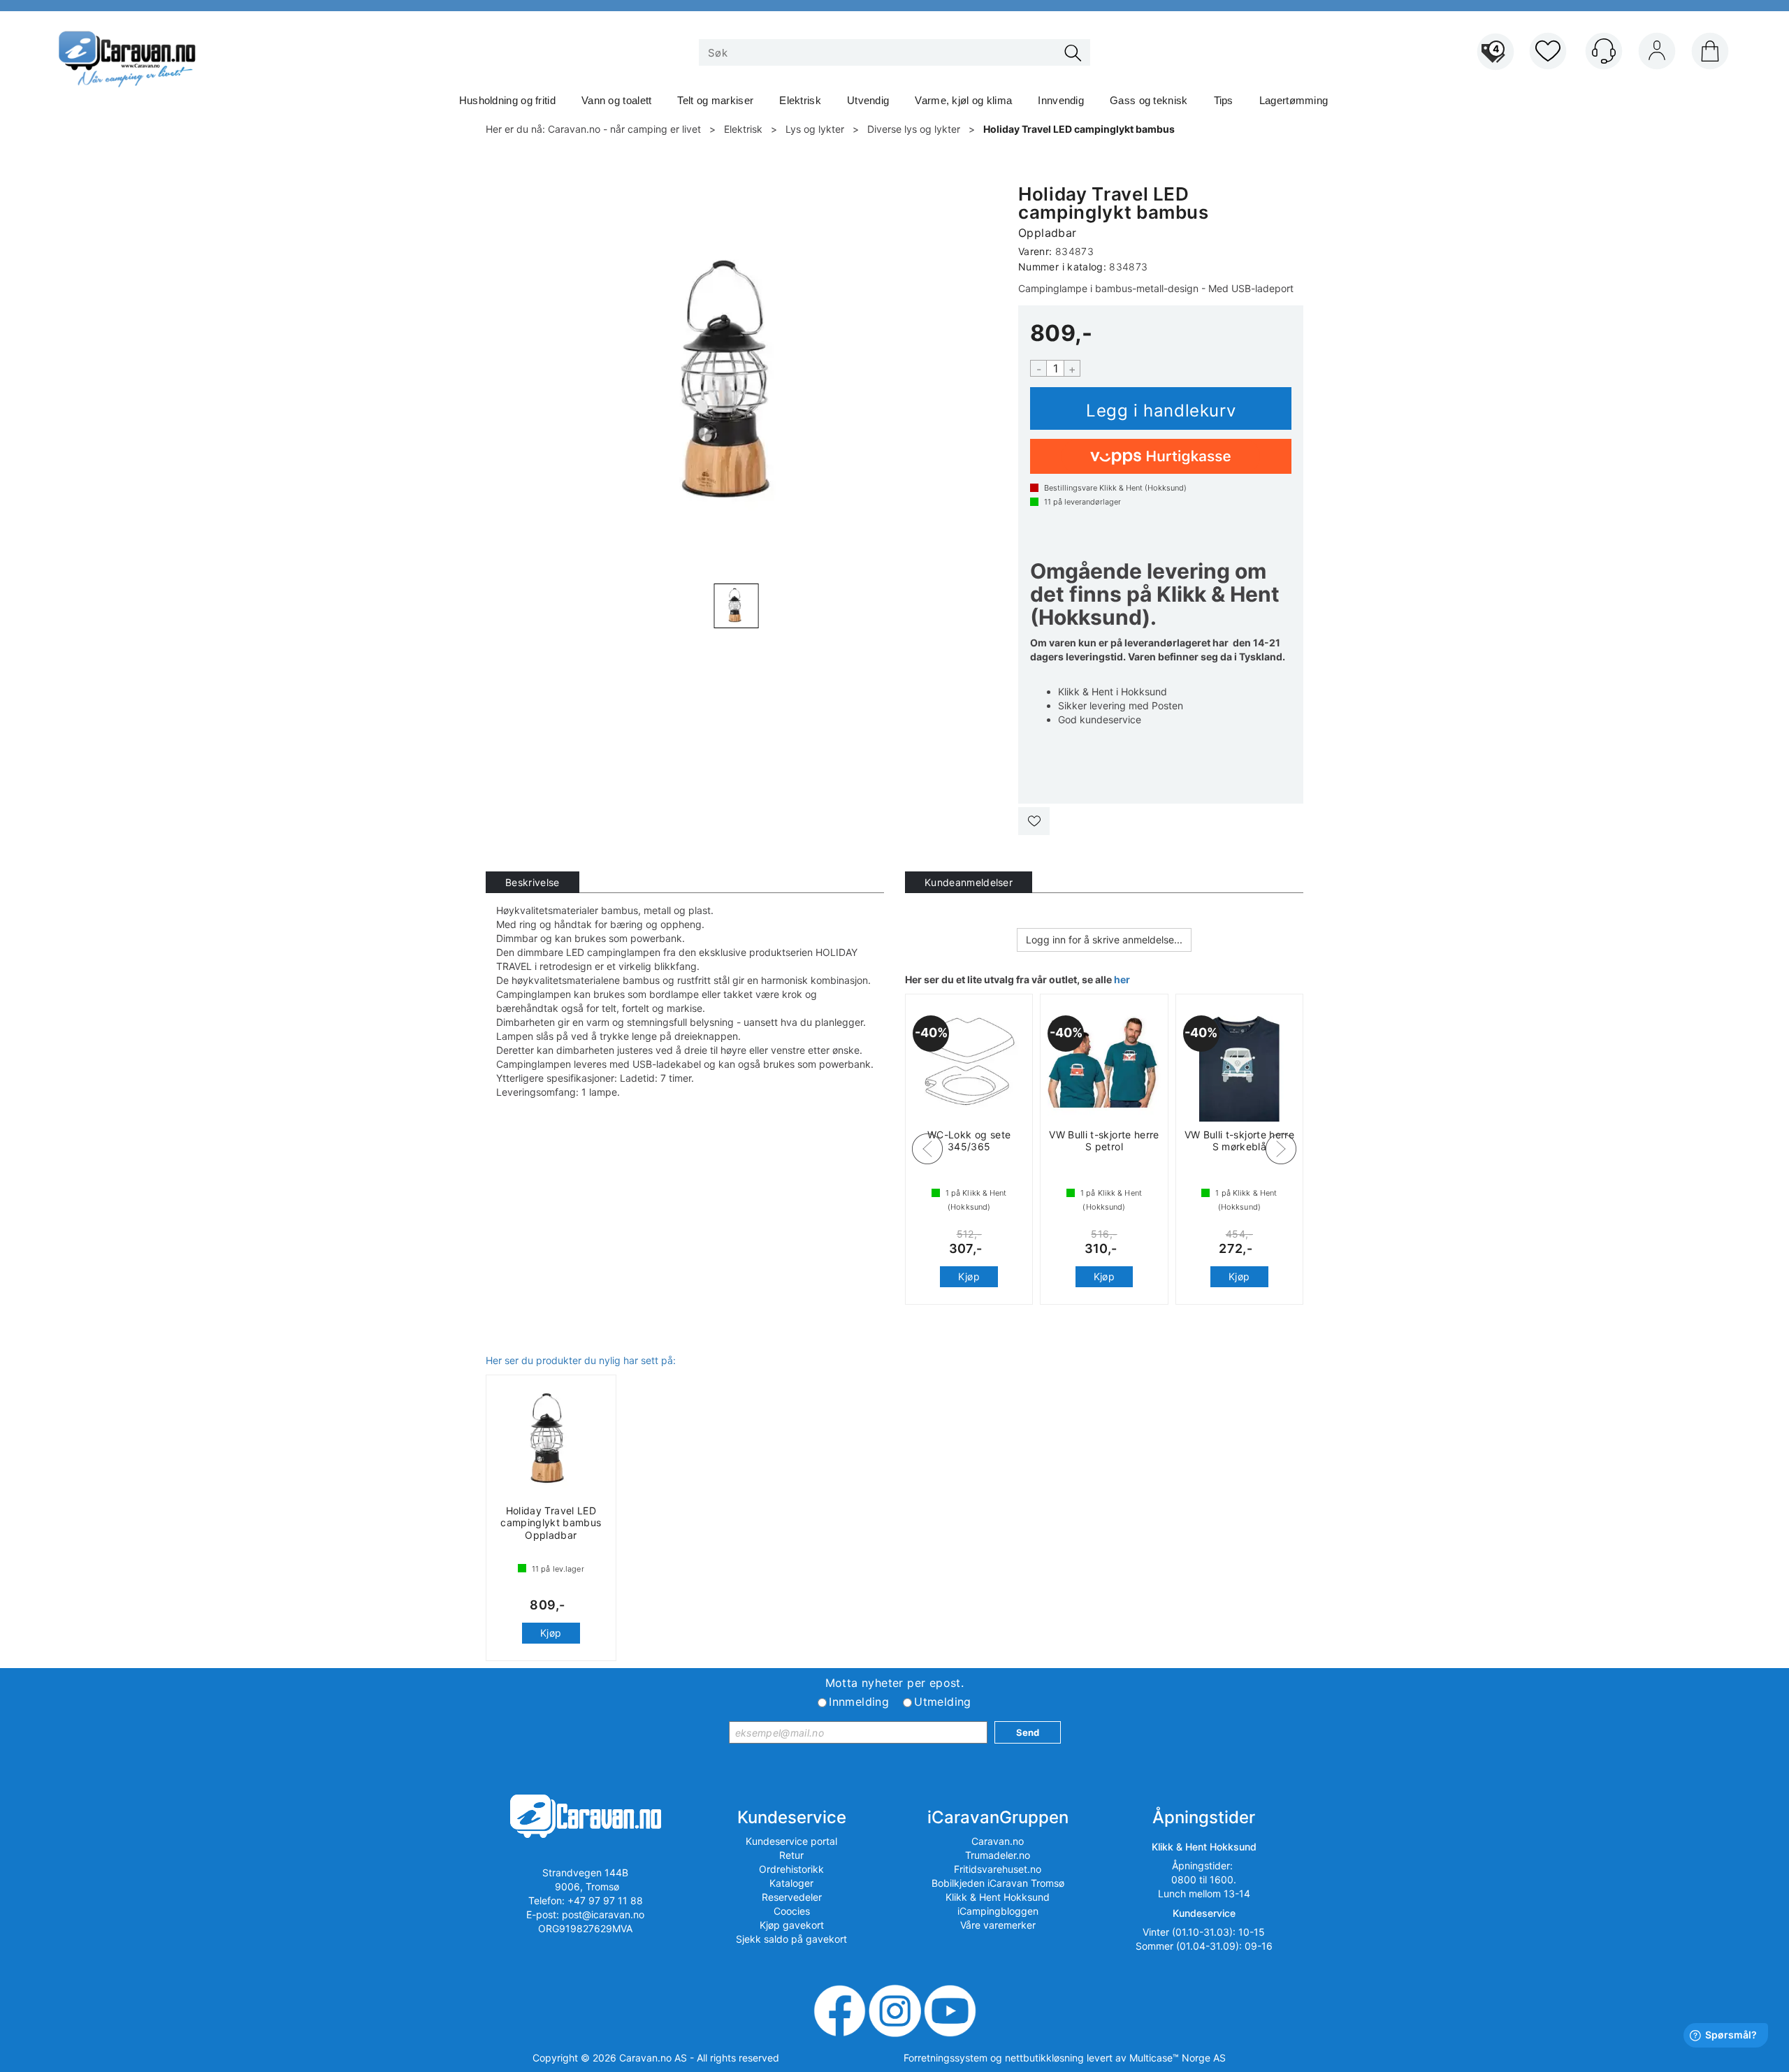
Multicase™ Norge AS (1178, 2058)
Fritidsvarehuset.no (998, 1869)
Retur (791, 1855)
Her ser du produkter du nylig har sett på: (581, 1360)
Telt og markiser (715, 100)
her (1122, 979)
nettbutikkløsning (1044, 2058)
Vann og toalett (617, 100)
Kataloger (791, 1883)
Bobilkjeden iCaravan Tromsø (998, 1883)
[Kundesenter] (1604, 51)
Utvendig (868, 100)
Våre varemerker (998, 1925)
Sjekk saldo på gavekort (791, 1939)
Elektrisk (800, 100)
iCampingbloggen (998, 1911)
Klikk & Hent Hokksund (998, 1897)
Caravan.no (998, 1841)
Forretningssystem (946, 2058)
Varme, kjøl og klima (963, 100)
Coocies (792, 1911)
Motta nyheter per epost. (895, 1683)
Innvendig (1061, 100)
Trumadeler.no (998, 1855)
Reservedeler (792, 1897)
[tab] (533, 882)
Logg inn (1657, 54)
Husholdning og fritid (507, 100)
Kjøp (1161, 408)
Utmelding (943, 1702)
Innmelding (859, 1702)
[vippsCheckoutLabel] (1161, 456)
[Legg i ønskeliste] (1034, 821)
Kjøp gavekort (792, 1925)
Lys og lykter (815, 129)
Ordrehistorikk (791, 1869)
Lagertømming (1294, 100)
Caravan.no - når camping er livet (624, 129)
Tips (1224, 100)
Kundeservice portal (791, 1841)
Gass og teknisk (1149, 100)
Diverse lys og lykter (914, 129)
